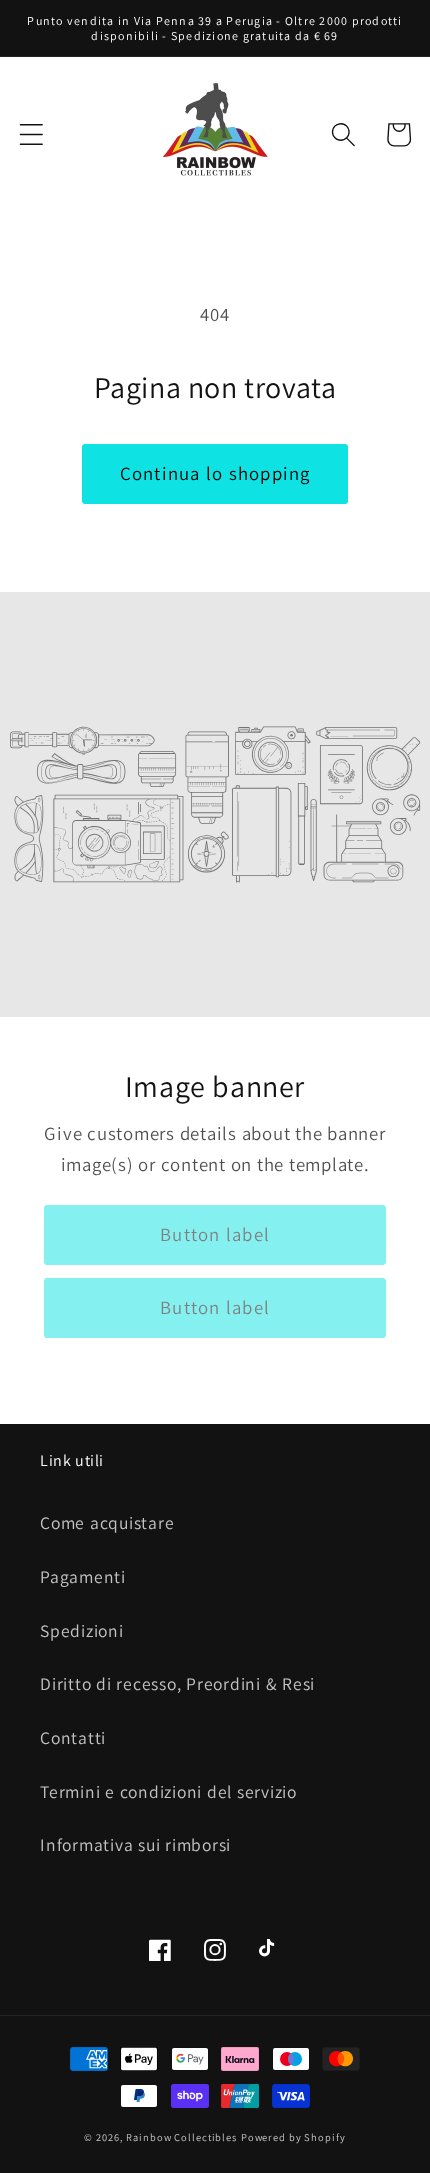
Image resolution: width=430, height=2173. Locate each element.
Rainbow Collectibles (181, 2137)
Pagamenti (83, 1576)
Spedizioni (82, 1630)
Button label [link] (215, 1234)
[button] (31, 134)
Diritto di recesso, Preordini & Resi (177, 1683)
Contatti (73, 1737)
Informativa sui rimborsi (135, 1844)
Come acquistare (107, 1522)
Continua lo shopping (215, 473)
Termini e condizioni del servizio (168, 1791)
